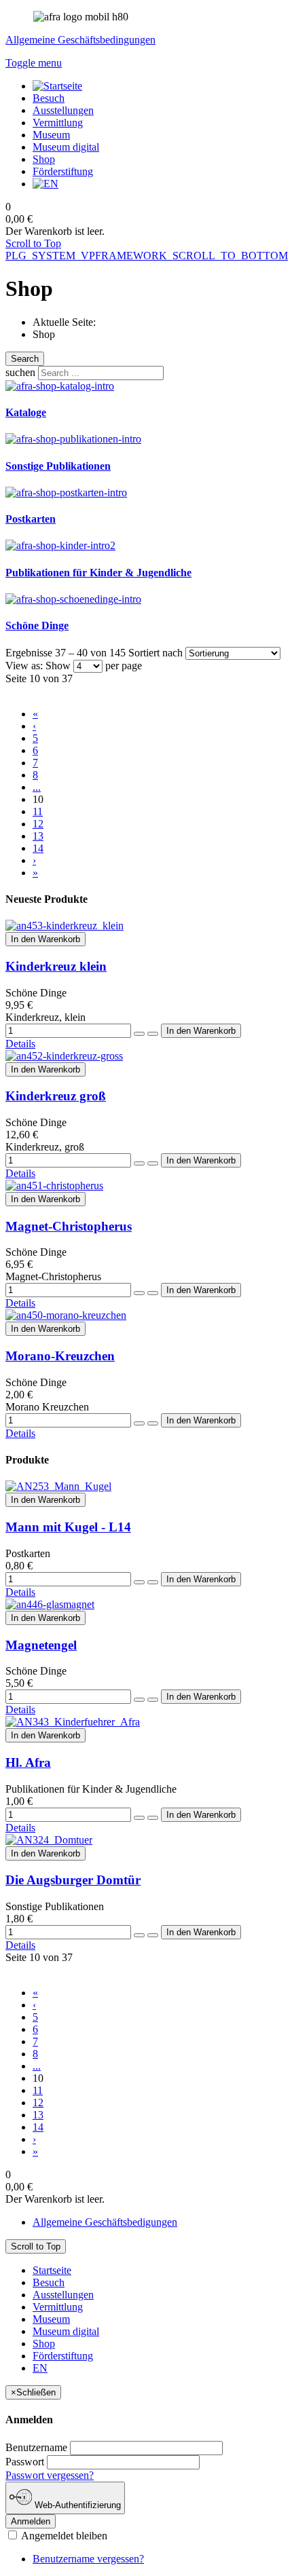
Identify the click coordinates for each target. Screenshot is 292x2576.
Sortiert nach (156, 653)
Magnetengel (41, 1645)
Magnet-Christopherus (69, 1226)
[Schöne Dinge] (73, 599)
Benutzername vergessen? (88, 2559)
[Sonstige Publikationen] (73, 439)
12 (38, 824)
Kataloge (26, 412)
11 (38, 811)
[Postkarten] (66, 492)
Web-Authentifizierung (76, 2505)
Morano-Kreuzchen (60, 1356)
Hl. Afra (28, 1762)
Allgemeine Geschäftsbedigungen (105, 2222)
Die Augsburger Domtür (73, 1880)
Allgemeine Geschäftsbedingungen (80, 40)
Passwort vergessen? (50, 2475)
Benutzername (36, 2447)
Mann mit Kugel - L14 (68, 1527)
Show (58, 666)
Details (20, 1044)
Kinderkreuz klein (56, 966)
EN (40, 2368)
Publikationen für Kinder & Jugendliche (98, 573)
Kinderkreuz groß (56, 1096)
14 (38, 848)
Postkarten (31, 519)
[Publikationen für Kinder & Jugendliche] (60, 545)
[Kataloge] (60, 386)
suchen (20, 372)
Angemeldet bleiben (63, 2536)
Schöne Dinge (37, 626)
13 (38, 836)
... (37, 787)
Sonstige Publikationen (58, 466)
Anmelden (31, 2521)
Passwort (25, 2462)
